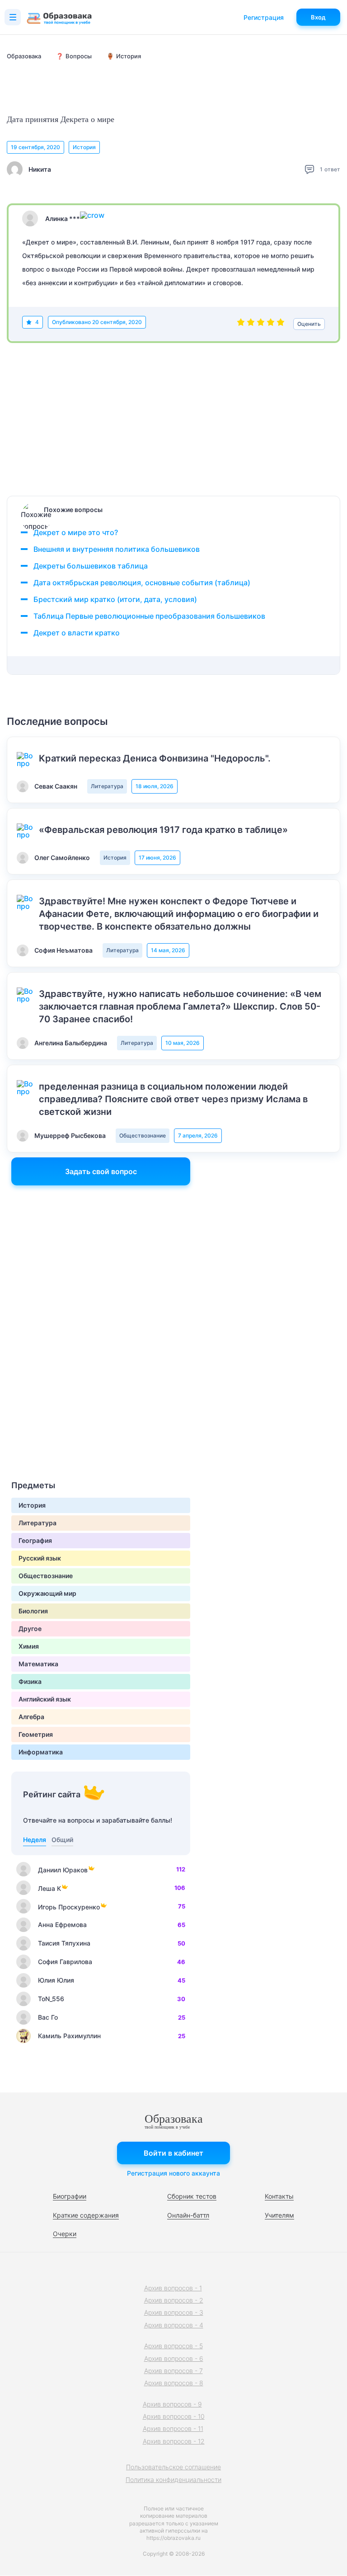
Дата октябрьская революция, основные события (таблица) (142, 583)
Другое (30, 1629)
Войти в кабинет (173, 2153)
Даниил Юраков (63, 1870)
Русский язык (40, 1558)
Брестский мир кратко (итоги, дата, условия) (115, 599)
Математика (38, 1664)
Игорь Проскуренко (69, 1907)
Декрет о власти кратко (77, 633)
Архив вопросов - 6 (174, 2358)
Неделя (35, 1840)
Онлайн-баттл (188, 2215)
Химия (29, 1646)
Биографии (70, 2196)
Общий (62, 1840)
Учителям (279, 2215)
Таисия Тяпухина (64, 1943)
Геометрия (36, 1734)
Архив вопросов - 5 (173, 2346)
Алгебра (31, 1717)
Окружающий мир (47, 1593)
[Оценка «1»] (241, 324)
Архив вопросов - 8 (174, 2383)
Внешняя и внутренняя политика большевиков (117, 549)
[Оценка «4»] (271, 324)
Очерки (65, 2234)
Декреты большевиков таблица (91, 566)
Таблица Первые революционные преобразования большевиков (149, 616)
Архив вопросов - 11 (173, 2428)
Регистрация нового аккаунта (173, 2173)
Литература (107, 786)
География (35, 1540)
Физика (30, 1681)
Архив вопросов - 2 (174, 2300)
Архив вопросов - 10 (174, 2416)
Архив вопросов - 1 (173, 2288)
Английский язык (45, 1699)
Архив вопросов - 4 (174, 2325)
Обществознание (143, 1135)
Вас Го (48, 2017)
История (84, 147)
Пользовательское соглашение (173, 2467)
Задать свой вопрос (101, 1171)
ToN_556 (51, 1999)
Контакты (279, 2196)
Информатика (41, 1752)
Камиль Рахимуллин (69, 2036)
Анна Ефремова (62, 1925)
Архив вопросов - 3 (174, 2312)
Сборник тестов (192, 2196)
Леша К (49, 1888)
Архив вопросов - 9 (172, 2404)
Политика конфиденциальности (173, 2480)
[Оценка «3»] (261, 324)
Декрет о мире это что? (76, 532)
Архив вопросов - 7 (173, 2371)
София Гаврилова (65, 1962)
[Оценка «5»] (281, 324)
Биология (33, 1611)
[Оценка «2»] (251, 324)
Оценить (309, 324)
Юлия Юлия (56, 1980)
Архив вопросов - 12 (174, 2441)
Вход (318, 17)
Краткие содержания (86, 2215)
